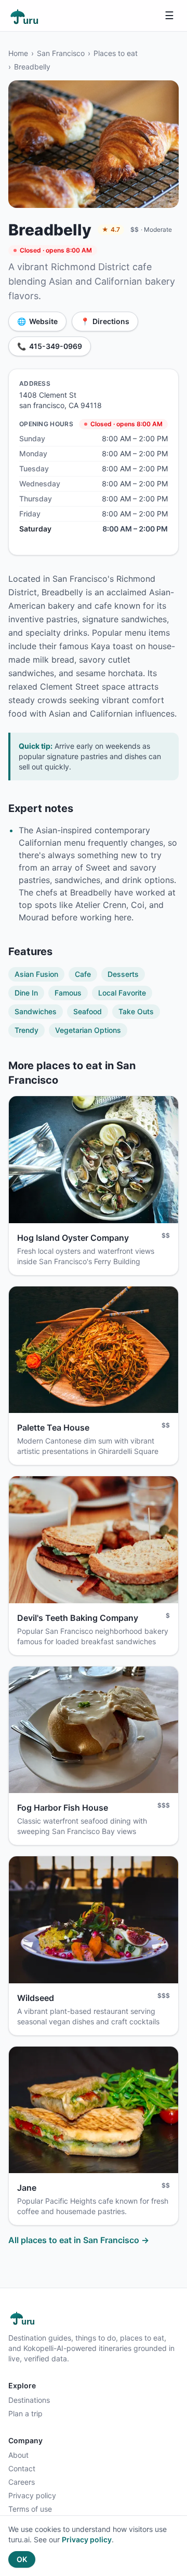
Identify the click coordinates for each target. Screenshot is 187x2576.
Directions (105, 321)
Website (37, 321)
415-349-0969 (50, 346)
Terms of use (30, 2509)
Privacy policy (32, 2495)
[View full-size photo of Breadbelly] (94, 144)
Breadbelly (32, 67)
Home (18, 53)
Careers (22, 2482)
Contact (22, 2468)
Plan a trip (25, 2413)
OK (22, 2559)
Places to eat (116, 53)
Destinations (29, 2400)
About (18, 2455)
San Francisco (61, 53)
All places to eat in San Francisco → (79, 2240)
